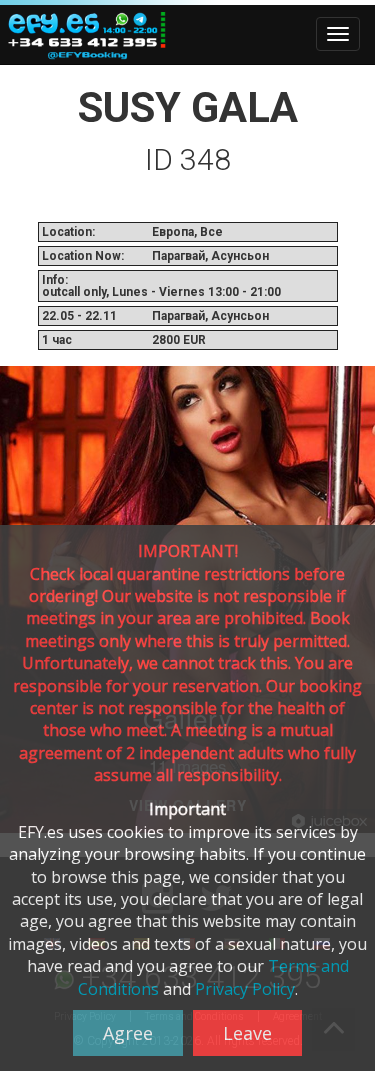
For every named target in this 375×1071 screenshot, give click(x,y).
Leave (247, 1033)
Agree (128, 1033)
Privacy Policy (245, 989)
